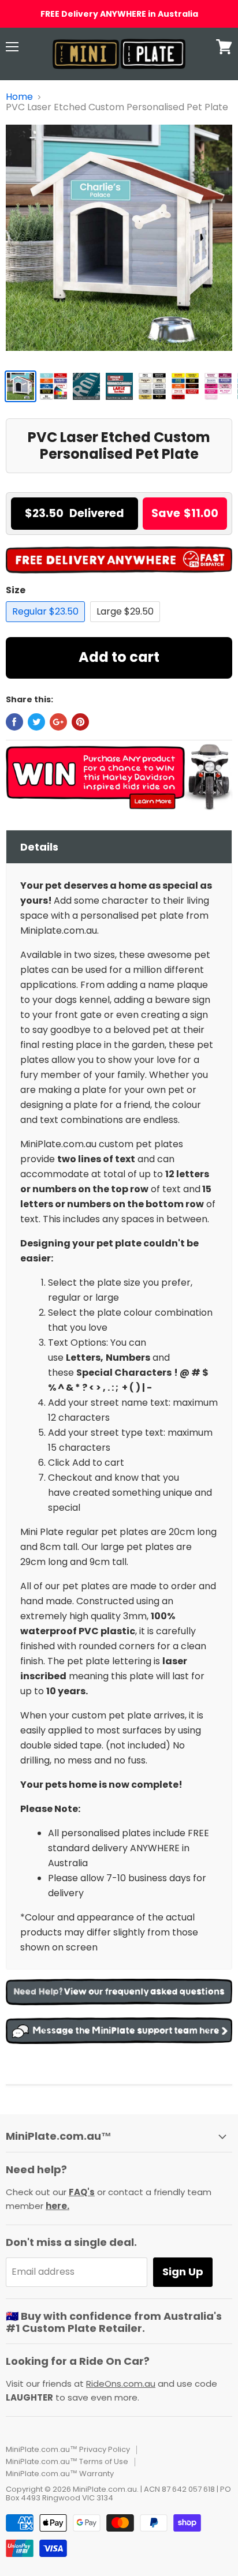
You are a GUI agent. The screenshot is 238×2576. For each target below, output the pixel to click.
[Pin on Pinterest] (80, 722)
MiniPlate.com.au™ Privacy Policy (68, 2449)
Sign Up (183, 2272)
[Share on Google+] (58, 722)
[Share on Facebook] (14, 722)
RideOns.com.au (121, 2384)
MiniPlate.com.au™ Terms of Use (67, 2461)
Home (19, 97)
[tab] (119, 847)
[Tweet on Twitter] (36, 722)
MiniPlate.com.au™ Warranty (60, 2474)
